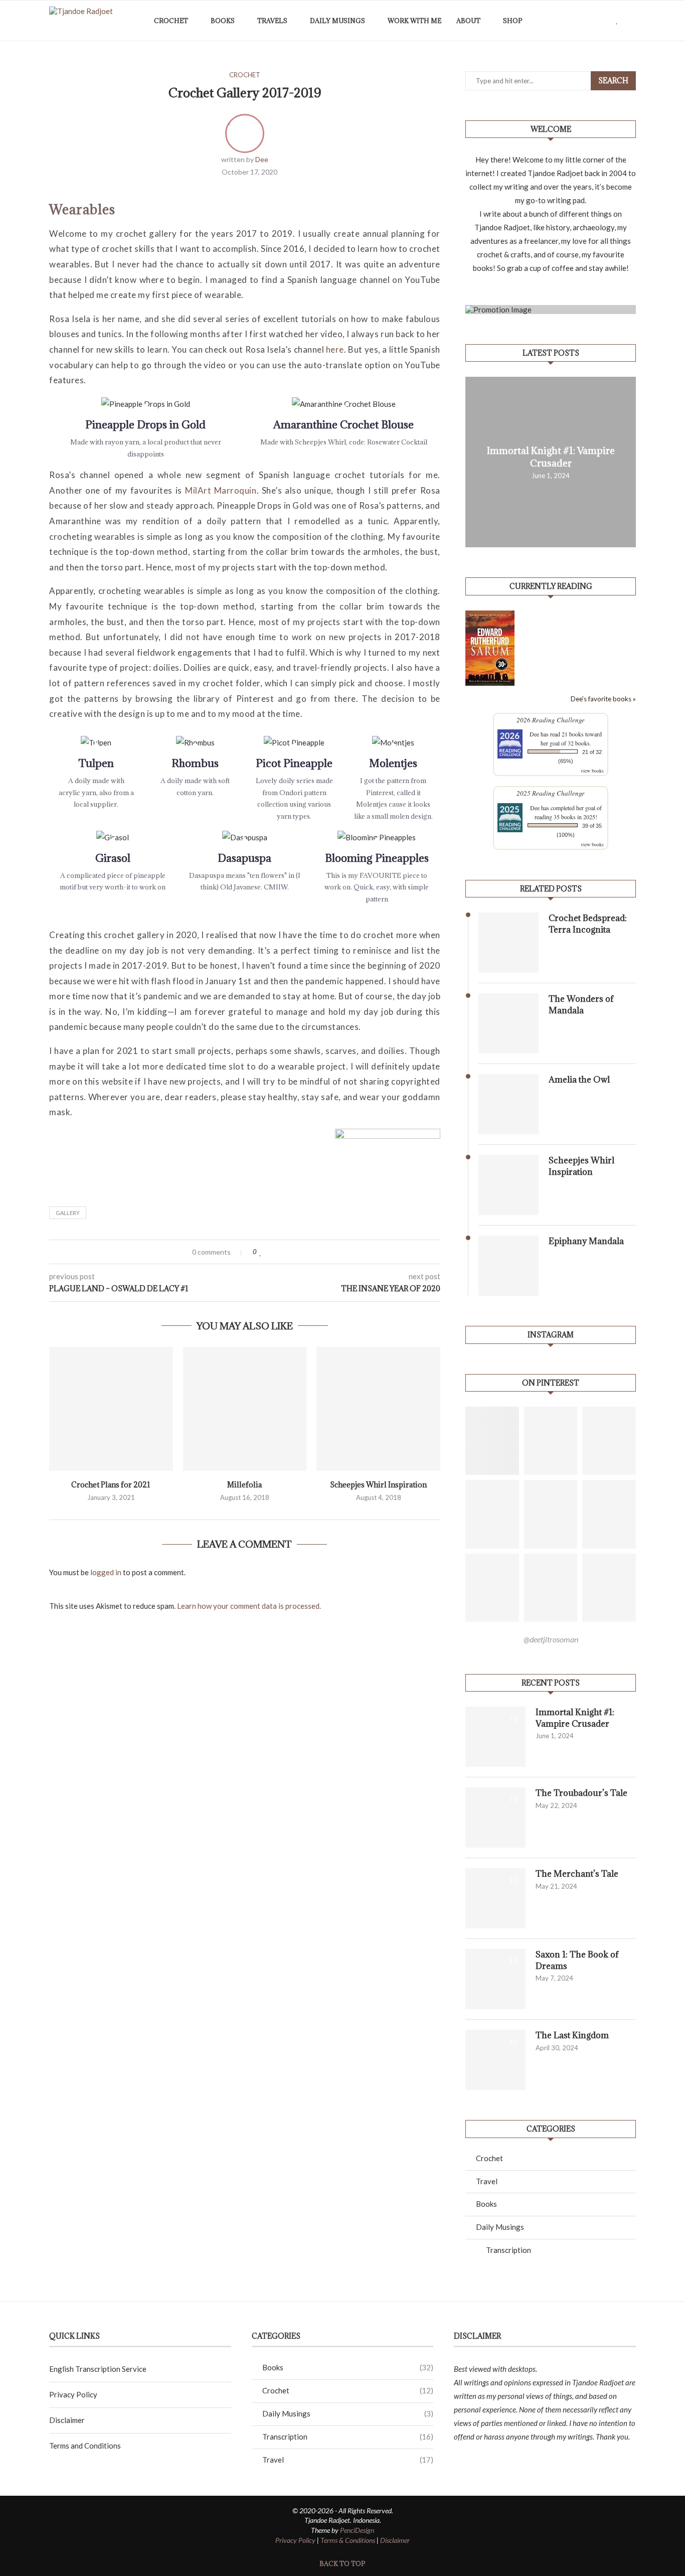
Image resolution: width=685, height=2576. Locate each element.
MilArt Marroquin (221, 490)
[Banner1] (551, 310)
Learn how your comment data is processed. (249, 1606)
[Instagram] (555, 21)
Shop (513, 21)
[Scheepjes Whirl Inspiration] (378, 1409)
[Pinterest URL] (492, 1441)
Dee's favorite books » (603, 699)
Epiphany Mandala (586, 1241)
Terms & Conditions (348, 2540)
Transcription (508, 2250)
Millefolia (244, 1485)
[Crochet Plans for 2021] (111, 1409)
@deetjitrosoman (551, 1639)
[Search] (631, 21)
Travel (487, 2181)
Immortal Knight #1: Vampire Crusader (551, 457)
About (468, 21)
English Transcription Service (98, 2369)
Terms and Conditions (85, 2446)
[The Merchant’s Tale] (495, 1898)
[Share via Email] (299, 1252)
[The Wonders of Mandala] (508, 1023)
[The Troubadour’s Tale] (495, 1817)
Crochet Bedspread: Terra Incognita (588, 924)
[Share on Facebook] (270, 1252)
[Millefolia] (245, 1409)
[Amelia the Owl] (508, 1104)
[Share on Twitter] (280, 1252)
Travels (272, 21)
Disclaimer (67, 2420)
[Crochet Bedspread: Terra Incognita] (508, 943)
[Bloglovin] (617, 21)
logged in (106, 1572)
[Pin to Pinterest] (289, 1252)
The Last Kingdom (572, 2035)
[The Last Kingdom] (495, 2060)
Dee (262, 159)
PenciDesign (357, 2530)
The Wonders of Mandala (581, 1004)
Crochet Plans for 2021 (111, 1485)
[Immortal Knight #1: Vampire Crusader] (495, 1737)
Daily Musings (337, 21)
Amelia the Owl (579, 1080)
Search (613, 81)
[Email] (608, 21)
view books (592, 771)
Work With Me (414, 21)
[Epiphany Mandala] (508, 1266)
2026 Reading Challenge (551, 720)
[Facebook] (566, 21)
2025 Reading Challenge (551, 793)
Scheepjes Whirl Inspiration (378, 1485)
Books (223, 21)
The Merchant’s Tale (577, 1874)
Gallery (68, 1213)
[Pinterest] (587, 21)
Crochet (171, 21)
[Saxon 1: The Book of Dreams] (495, 1979)
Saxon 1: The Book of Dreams (577, 1960)
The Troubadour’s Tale (581, 1793)
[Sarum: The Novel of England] (490, 615)
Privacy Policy (73, 2394)
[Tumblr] (597, 21)
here (335, 349)
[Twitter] (576, 21)
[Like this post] (261, 1252)
